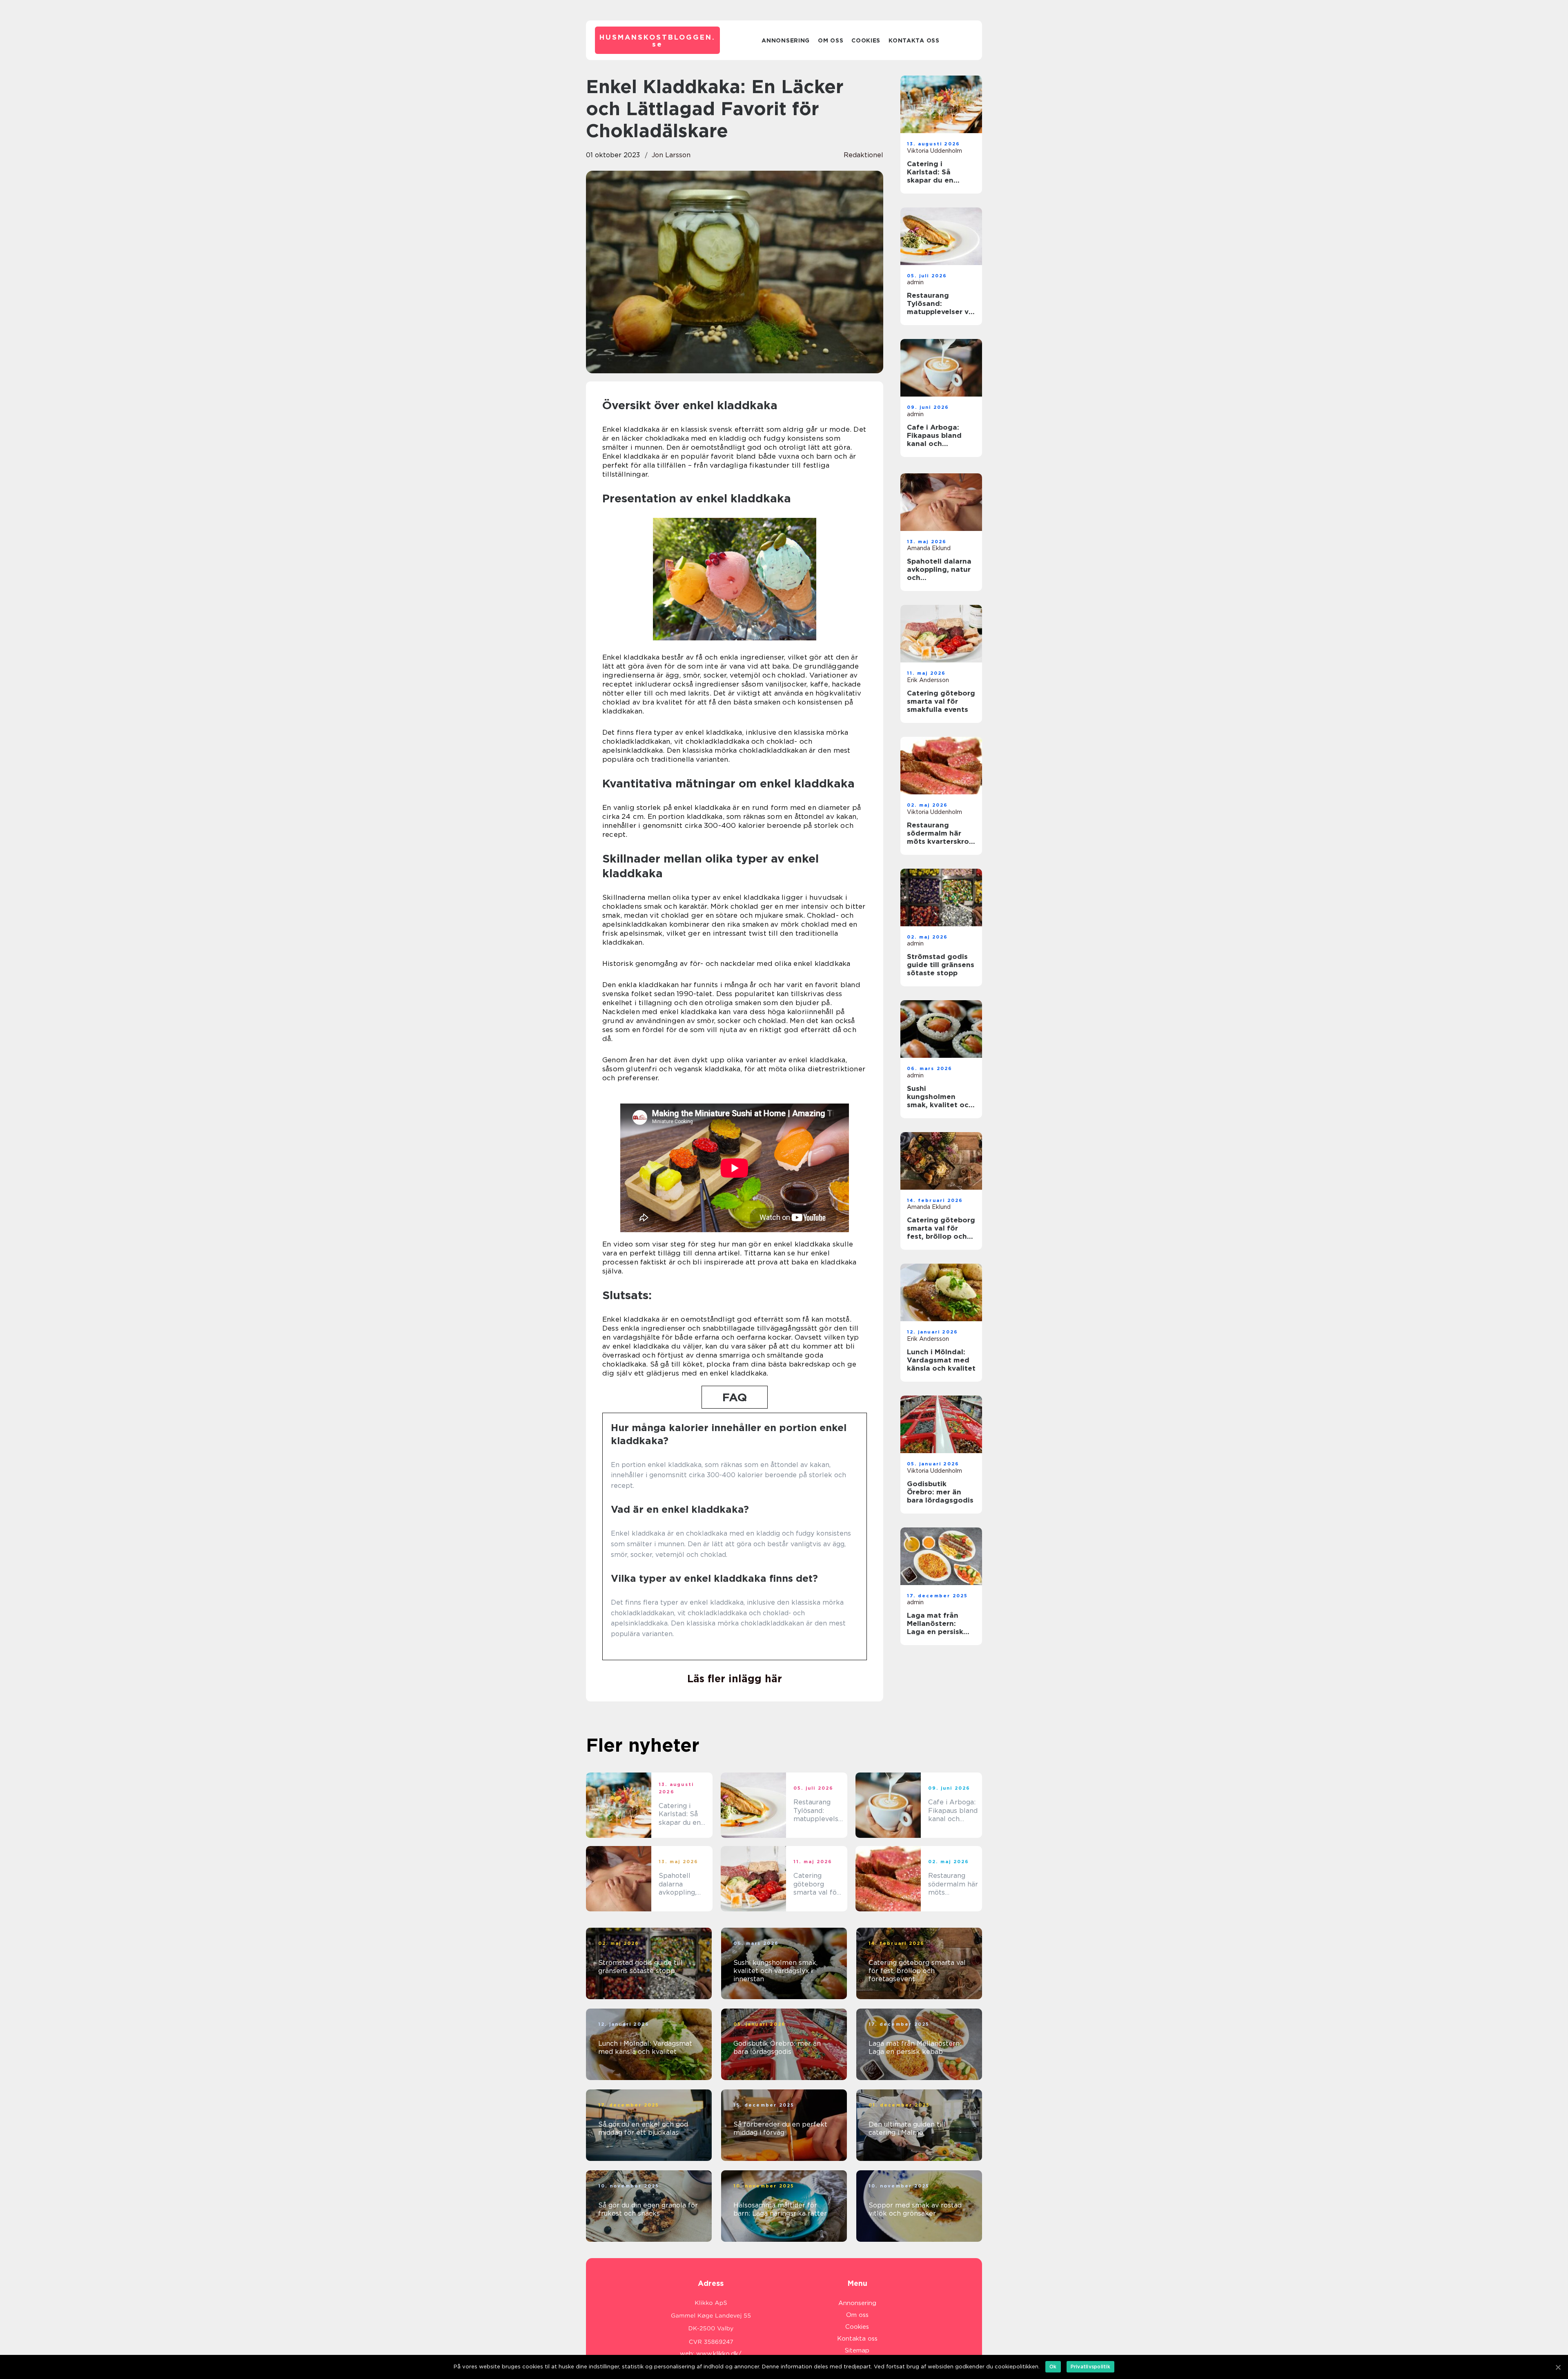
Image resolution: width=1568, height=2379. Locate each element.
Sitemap (857, 2350)
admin (915, 282)
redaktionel (863, 155)
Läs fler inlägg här (735, 1679)
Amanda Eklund (929, 548)
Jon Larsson (671, 155)
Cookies (866, 40)
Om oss (831, 40)
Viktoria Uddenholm (934, 151)
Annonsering (786, 40)
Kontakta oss (914, 40)
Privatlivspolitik (1090, 2367)
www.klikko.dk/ (719, 2354)
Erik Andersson (928, 680)
